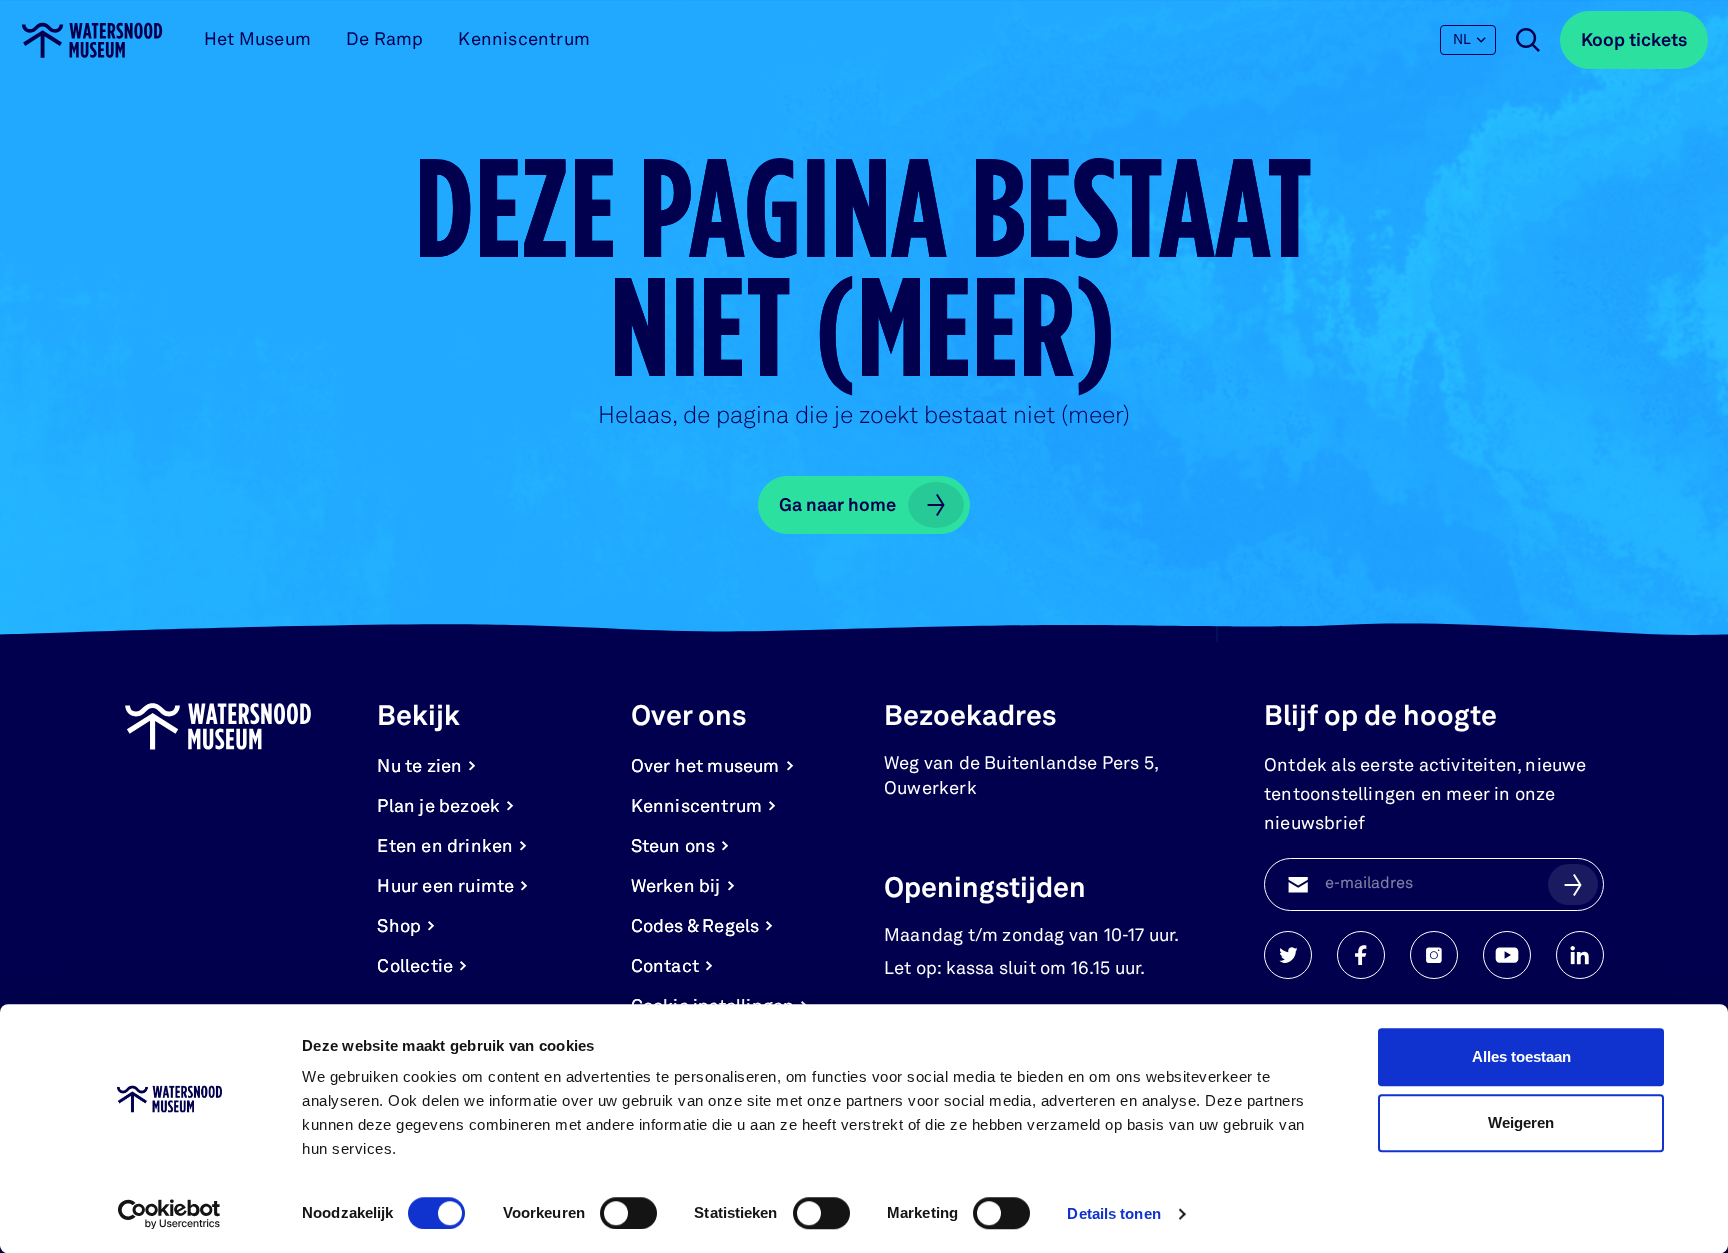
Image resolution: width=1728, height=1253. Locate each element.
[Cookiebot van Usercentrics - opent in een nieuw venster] (169, 1214)
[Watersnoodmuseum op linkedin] (1580, 955)
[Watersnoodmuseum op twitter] (1288, 955)
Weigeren (1521, 1122)
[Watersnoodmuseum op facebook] (1361, 955)
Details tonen (1113, 1213)
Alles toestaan (1521, 1056)
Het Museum (257, 40)
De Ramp (384, 40)
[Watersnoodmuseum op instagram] (1434, 955)
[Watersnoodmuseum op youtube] (1507, 955)
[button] (1573, 884)
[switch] (628, 1213)
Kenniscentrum (524, 40)
